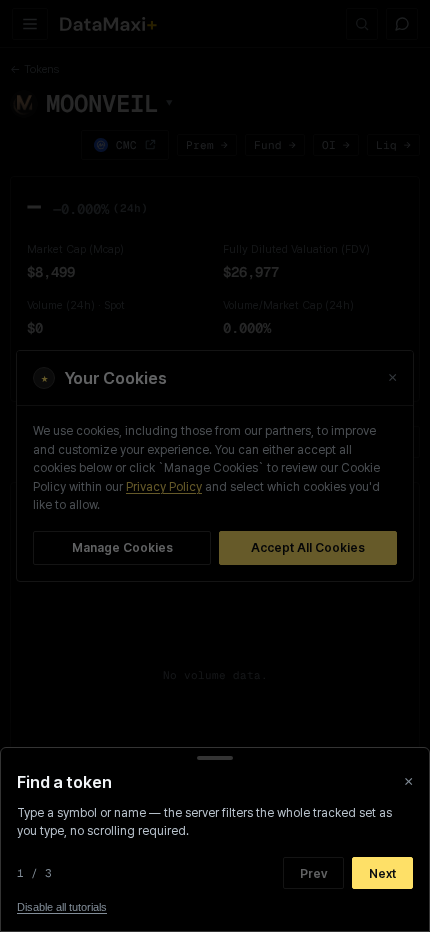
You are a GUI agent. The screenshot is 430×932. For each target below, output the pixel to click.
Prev (313, 873)
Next (382, 873)
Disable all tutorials (62, 907)
